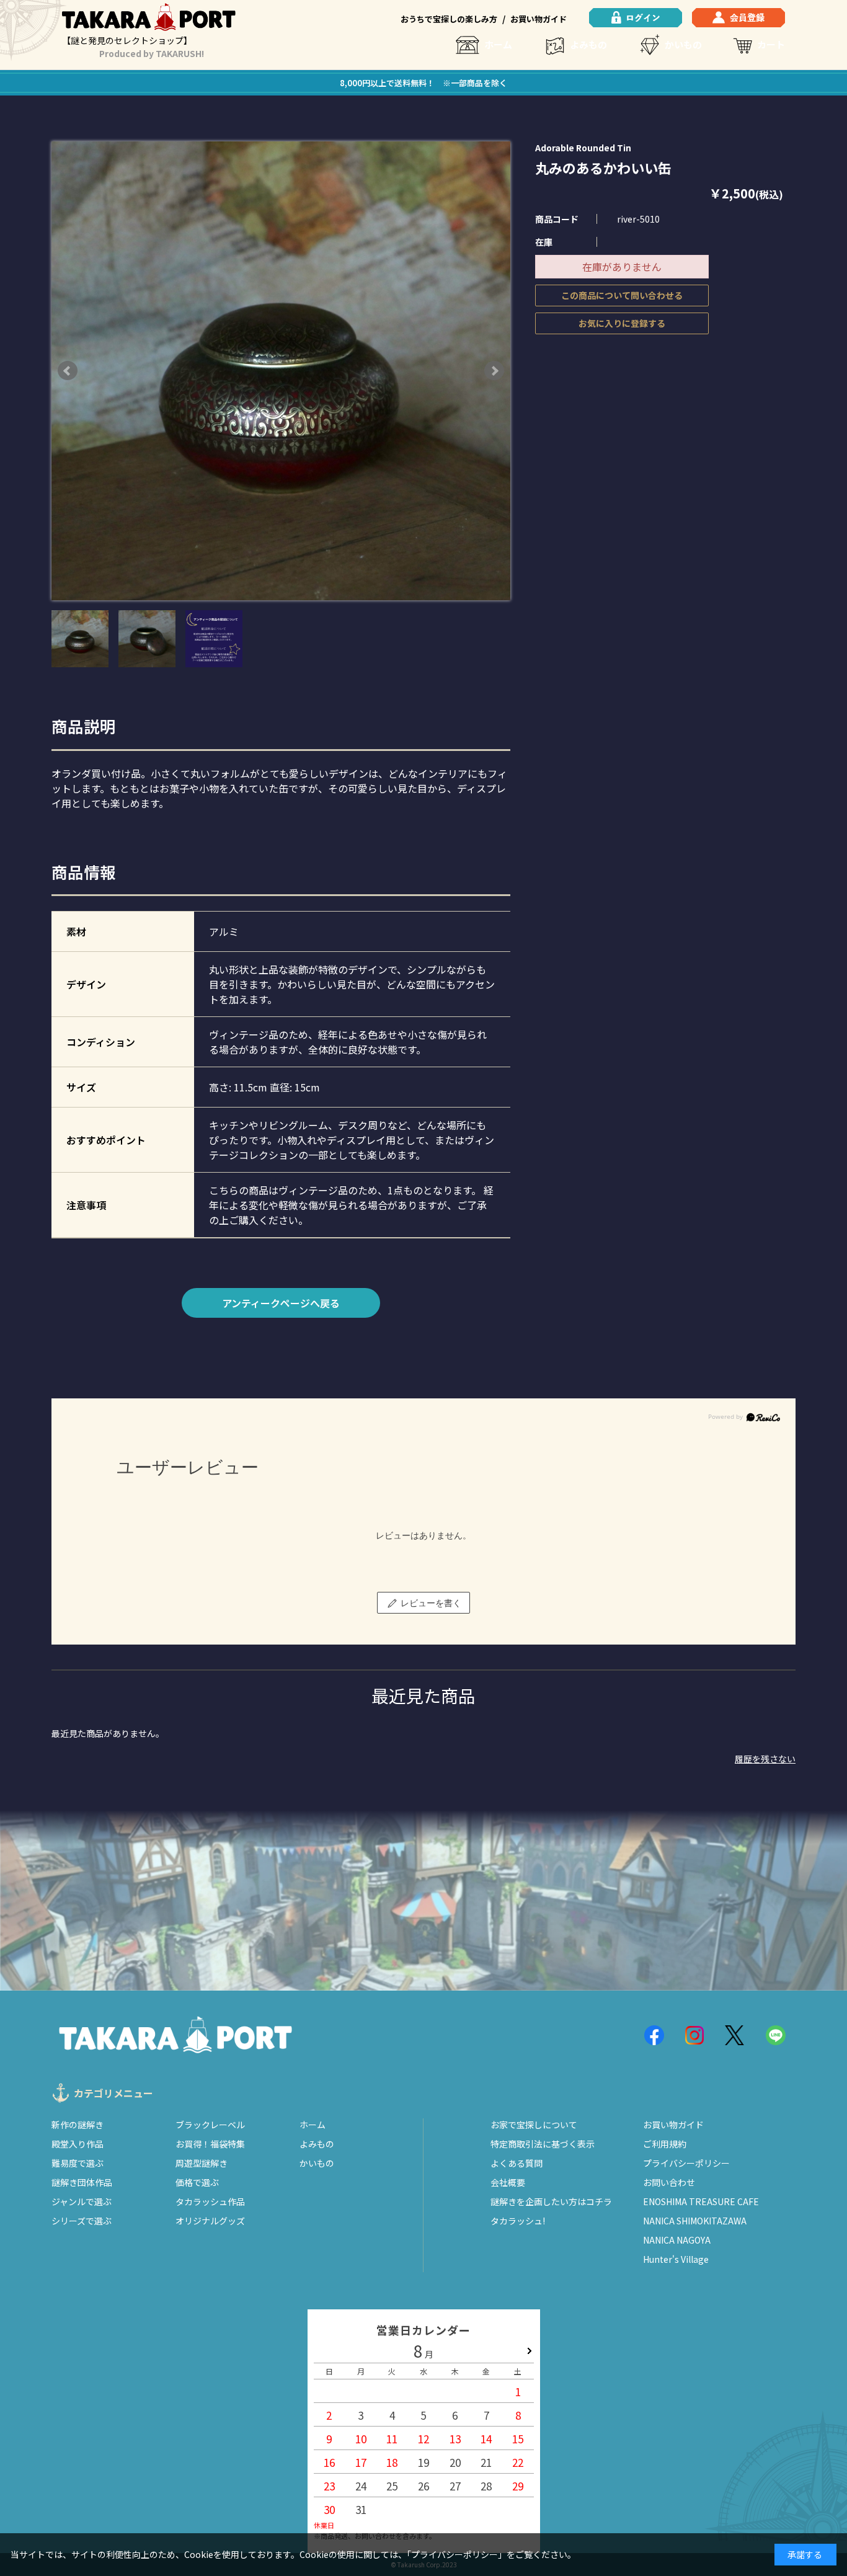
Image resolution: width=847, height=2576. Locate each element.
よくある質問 (517, 2163)
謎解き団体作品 (82, 2182)
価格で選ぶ (197, 2182)
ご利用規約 (665, 2144)
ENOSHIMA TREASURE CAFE (701, 2201)
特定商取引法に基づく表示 (543, 2144)
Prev (68, 371)
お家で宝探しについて (534, 2125)
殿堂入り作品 (78, 2144)
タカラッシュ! (518, 2221)
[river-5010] (80, 639)
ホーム (498, 44)
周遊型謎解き (202, 2163)
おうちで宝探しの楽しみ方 (449, 19)
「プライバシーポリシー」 (457, 2554)
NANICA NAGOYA (677, 2240)
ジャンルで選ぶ (82, 2201)
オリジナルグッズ (210, 2221)
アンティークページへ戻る (281, 1303)
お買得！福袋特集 (210, 2144)
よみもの (588, 44)
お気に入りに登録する (622, 323)
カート (771, 44)
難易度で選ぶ (78, 2163)
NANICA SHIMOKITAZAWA (695, 2221)
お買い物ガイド (539, 19)
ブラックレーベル (210, 2125)
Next (494, 371)
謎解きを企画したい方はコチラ (551, 2201)
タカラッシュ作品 (210, 2201)
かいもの (683, 44)
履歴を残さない (765, 1759)
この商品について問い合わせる (622, 295)
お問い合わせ (669, 2182)
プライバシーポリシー (686, 2163)
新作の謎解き (78, 2125)
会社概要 (508, 2182)
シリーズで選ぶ (82, 2221)
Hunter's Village (676, 2259)
